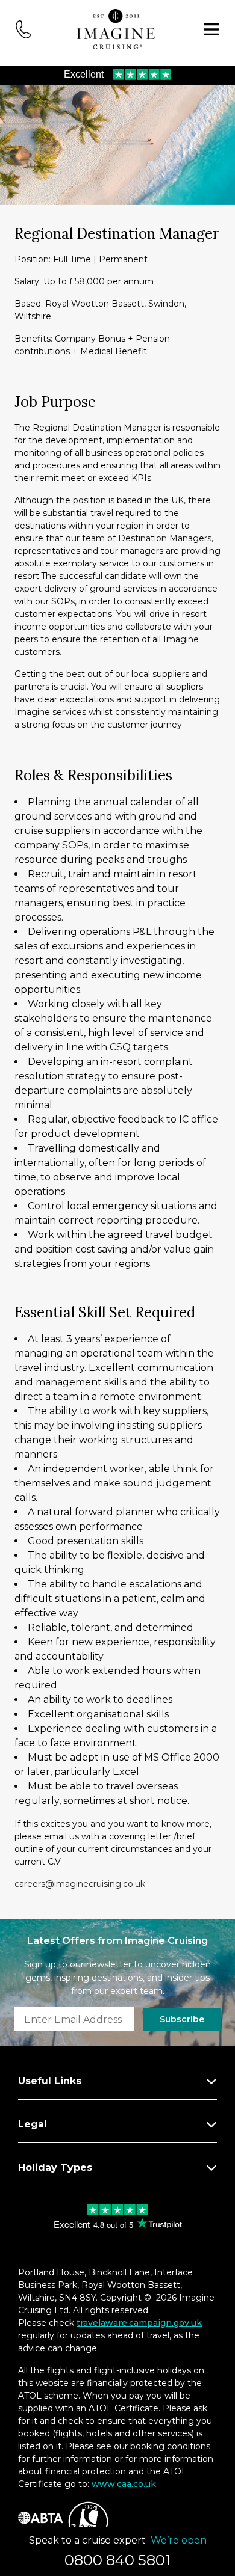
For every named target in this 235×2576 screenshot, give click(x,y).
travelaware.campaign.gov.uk (139, 2323)
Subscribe (182, 2019)
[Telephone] (23, 29)
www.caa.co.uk (124, 2484)
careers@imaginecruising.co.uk (80, 1884)
